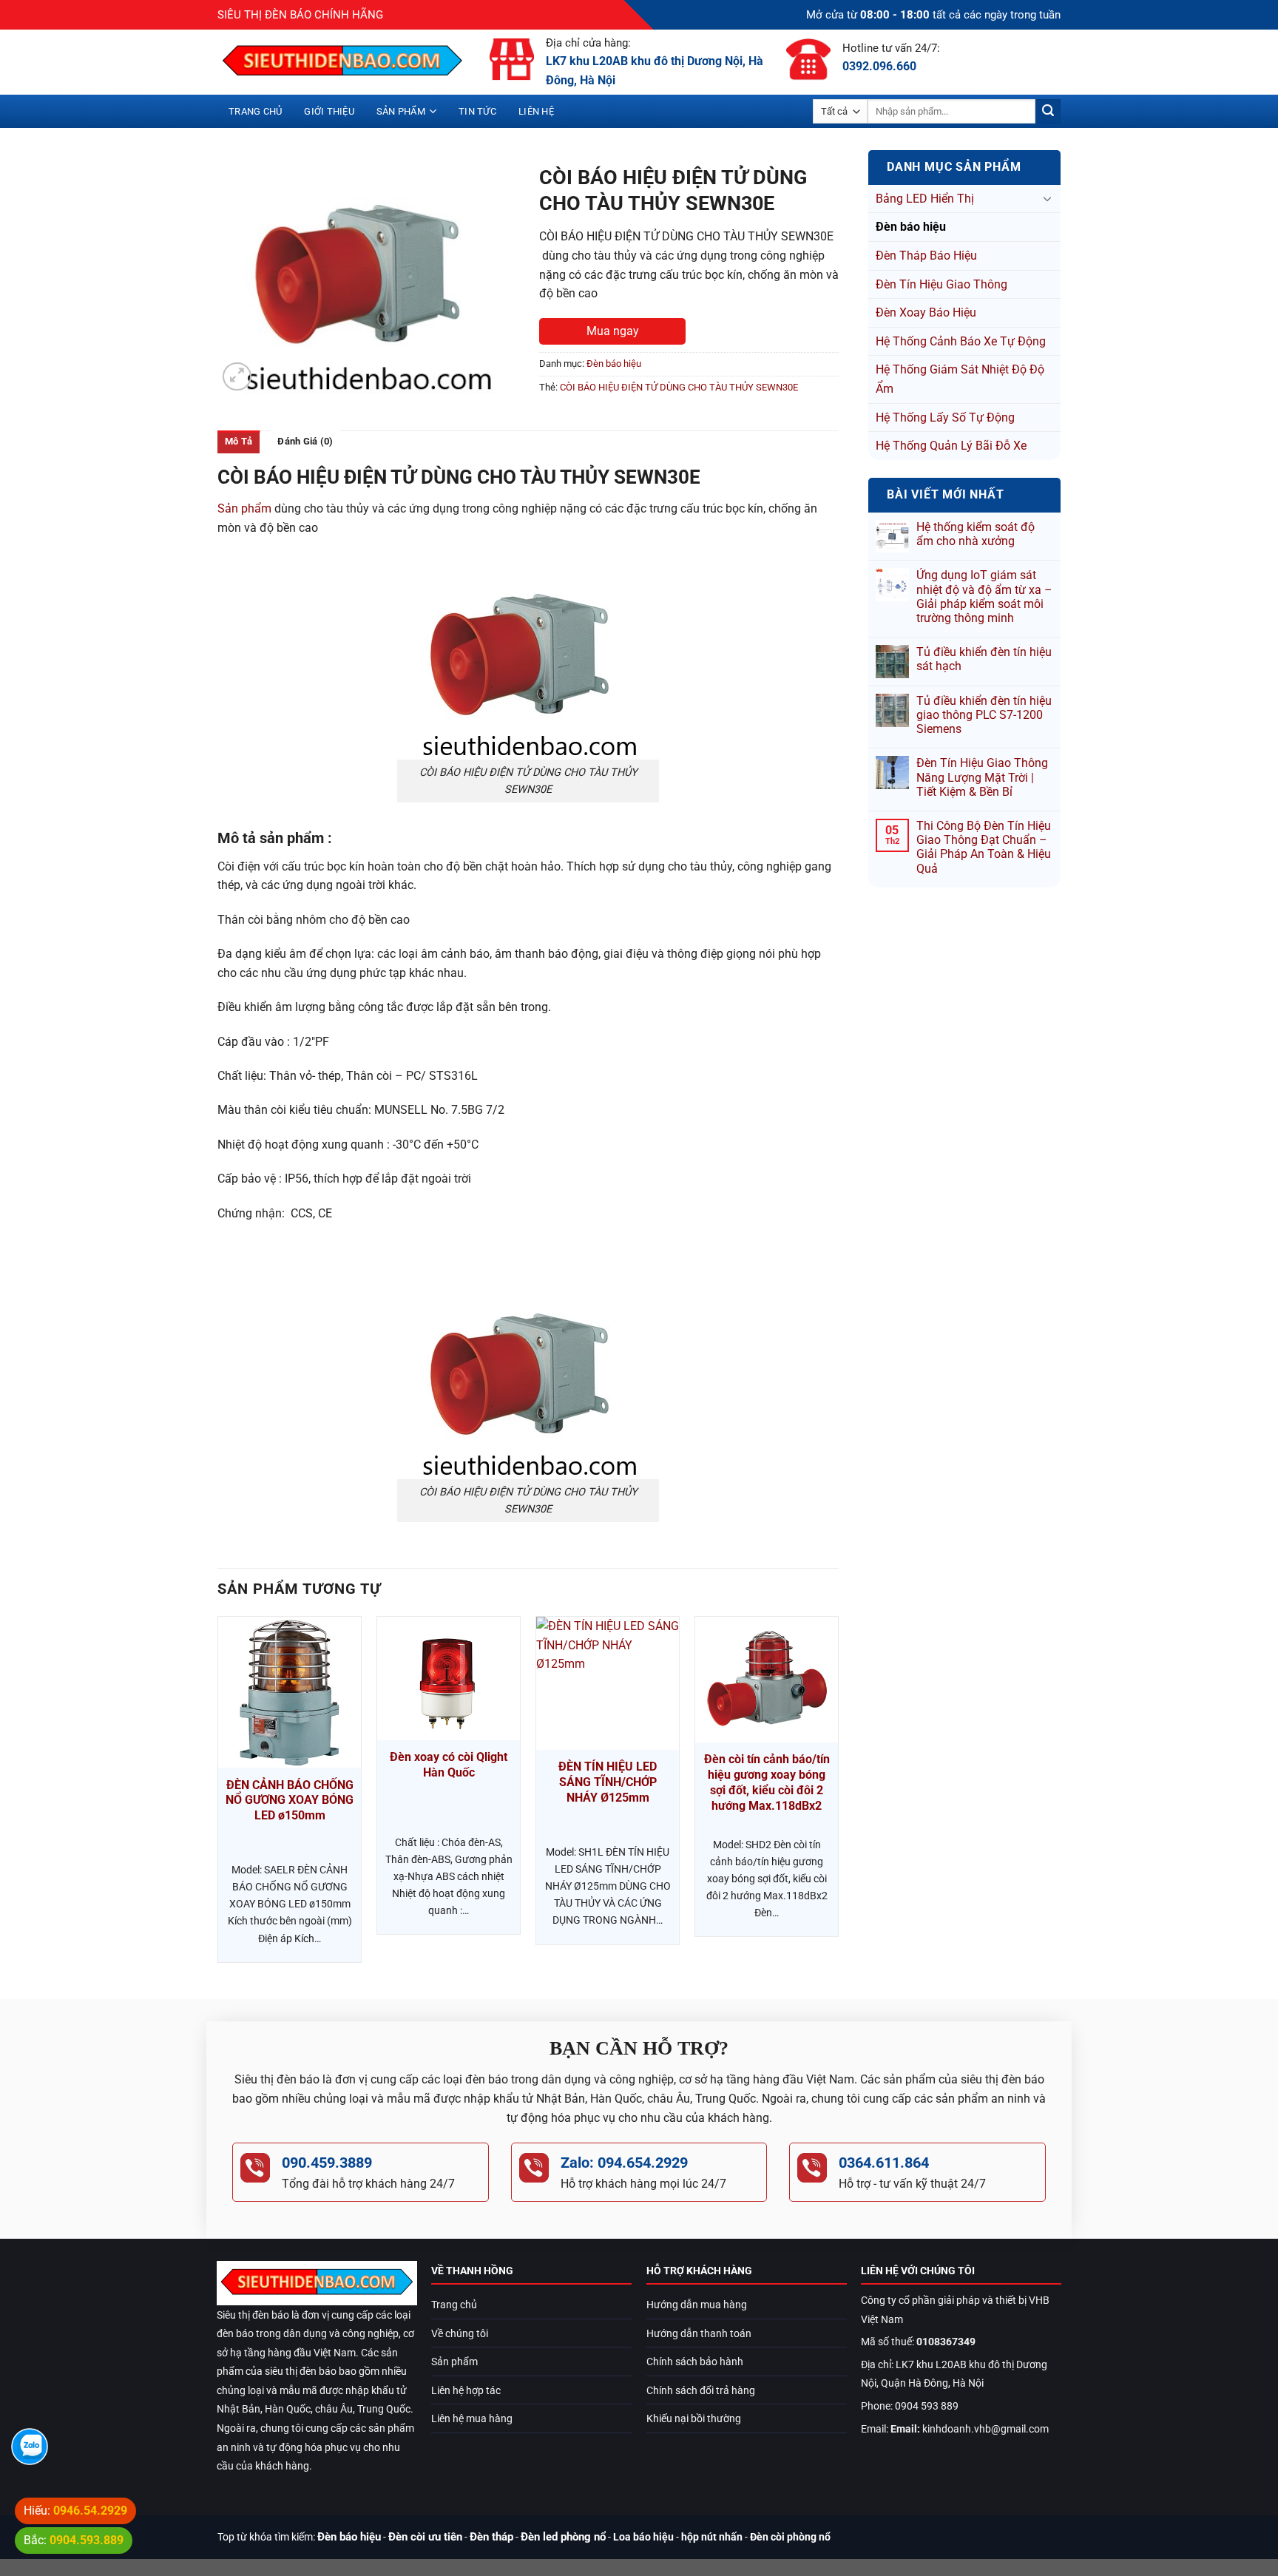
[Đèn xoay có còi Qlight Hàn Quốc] (449, 1679)
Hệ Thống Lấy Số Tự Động (945, 417)
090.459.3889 (327, 2163)
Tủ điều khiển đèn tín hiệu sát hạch (984, 659)
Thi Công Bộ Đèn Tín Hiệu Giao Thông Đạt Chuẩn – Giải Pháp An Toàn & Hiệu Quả (984, 847)
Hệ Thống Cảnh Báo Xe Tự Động (961, 341)
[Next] (838, 1795)
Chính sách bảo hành (695, 2362)
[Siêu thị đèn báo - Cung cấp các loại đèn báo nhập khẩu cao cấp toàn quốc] (342, 62)
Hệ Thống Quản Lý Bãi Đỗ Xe (951, 446)
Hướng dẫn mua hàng (697, 2305)
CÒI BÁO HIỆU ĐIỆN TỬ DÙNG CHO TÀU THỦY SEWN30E (679, 387)
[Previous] (218, 1795)
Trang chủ (255, 111)
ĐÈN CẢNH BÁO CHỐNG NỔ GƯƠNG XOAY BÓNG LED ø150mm (290, 1801)
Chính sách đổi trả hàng (701, 2391)
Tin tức (477, 111)
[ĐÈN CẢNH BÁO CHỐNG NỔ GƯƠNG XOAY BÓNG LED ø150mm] (290, 1692)
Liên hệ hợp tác (466, 2391)
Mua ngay (613, 331)
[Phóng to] (237, 377)
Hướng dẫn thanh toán (699, 2334)
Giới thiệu (329, 111)
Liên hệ (536, 111)
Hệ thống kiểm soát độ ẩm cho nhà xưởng (976, 534)
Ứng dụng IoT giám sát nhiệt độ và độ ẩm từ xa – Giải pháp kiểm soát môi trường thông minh (984, 596)
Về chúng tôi (460, 2334)
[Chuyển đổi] (1047, 198)
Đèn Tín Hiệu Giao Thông (941, 284)
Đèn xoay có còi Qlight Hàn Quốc (449, 1765)
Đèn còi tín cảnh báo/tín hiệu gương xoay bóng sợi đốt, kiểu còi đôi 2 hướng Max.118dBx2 (767, 1782)
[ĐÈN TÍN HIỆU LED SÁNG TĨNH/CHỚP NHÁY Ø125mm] (608, 1683)
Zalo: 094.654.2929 (624, 2163)
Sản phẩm (401, 111)
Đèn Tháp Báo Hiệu (926, 256)
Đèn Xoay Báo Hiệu (926, 312)
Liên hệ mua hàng (472, 2419)
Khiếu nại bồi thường (694, 2419)
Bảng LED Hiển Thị (925, 199)
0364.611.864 (884, 2163)
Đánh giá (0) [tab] (305, 441)
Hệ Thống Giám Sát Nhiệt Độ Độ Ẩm (960, 379)
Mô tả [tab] (239, 441)
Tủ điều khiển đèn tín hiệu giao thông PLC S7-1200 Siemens (984, 715)
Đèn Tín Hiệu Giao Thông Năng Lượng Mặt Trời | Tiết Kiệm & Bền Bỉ (982, 777)
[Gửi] (1048, 112)
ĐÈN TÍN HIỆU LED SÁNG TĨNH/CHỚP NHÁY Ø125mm (608, 1782)
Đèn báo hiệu (911, 227)
